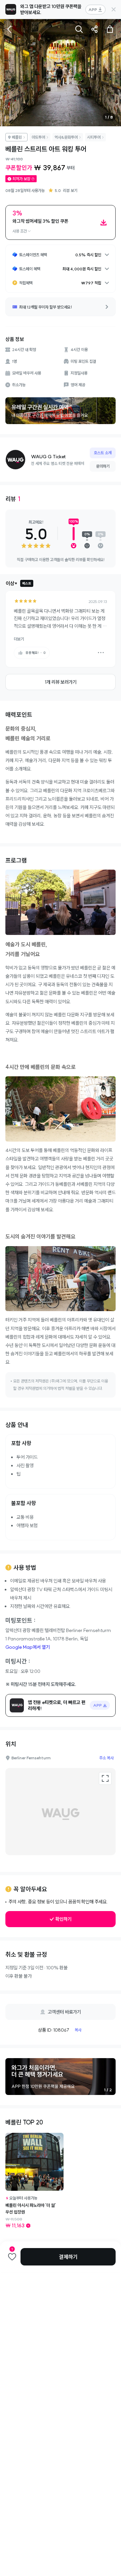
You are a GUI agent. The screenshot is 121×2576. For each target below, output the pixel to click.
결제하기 (68, 2257)
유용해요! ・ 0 (35, 653)
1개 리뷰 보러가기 (61, 682)
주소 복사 (106, 1758)
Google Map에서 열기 (28, 1647)
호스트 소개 (103, 453)
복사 (78, 2030)
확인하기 (64, 1919)
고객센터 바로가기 (64, 2012)
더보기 (19, 639)
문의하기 (103, 466)
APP (93, 10)
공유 (94, 29)
